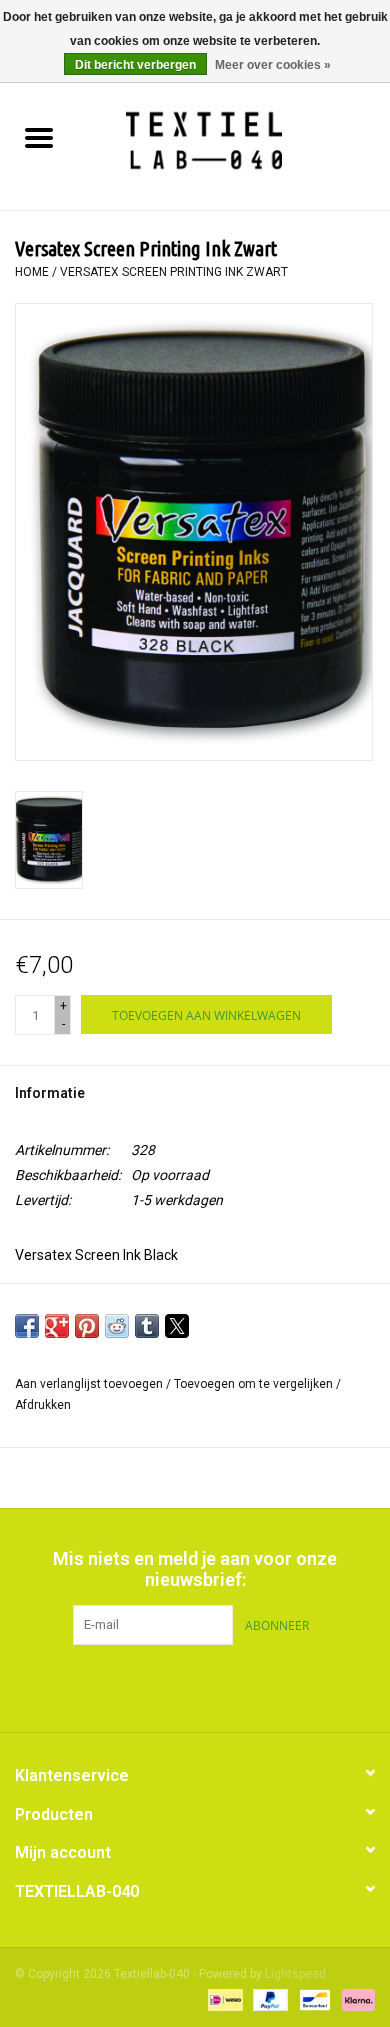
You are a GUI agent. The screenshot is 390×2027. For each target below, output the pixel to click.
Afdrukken (43, 1405)
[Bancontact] (313, 1999)
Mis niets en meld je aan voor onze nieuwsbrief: (195, 1569)
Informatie (50, 1093)
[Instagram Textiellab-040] (230, 1686)
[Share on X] (177, 1326)
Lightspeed (295, 1974)
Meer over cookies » (273, 65)
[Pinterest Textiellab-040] (195, 1686)
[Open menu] (39, 137)
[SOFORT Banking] (355, 1999)
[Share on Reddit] (117, 1326)
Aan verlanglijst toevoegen (90, 1384)
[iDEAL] (223, 1999)
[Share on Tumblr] (147, 1326)
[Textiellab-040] (233, 140)
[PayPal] (268, 1999)
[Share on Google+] (57, 1326)
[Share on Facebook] (27, 1326)
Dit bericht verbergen (135, 65)
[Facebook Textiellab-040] (160, 1686)
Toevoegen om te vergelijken (255, 1384)
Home (32, 272)
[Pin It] (87, 1326)
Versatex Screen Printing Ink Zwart (174, 272)
